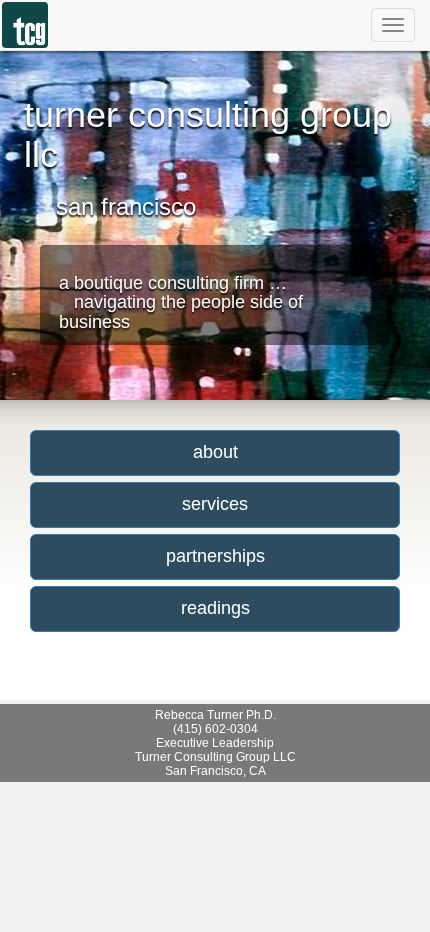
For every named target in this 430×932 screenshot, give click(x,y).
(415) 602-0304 (215, 729)
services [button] (215, 504)
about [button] (215, 452)
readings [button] (215, 608)
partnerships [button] (215, 556)
